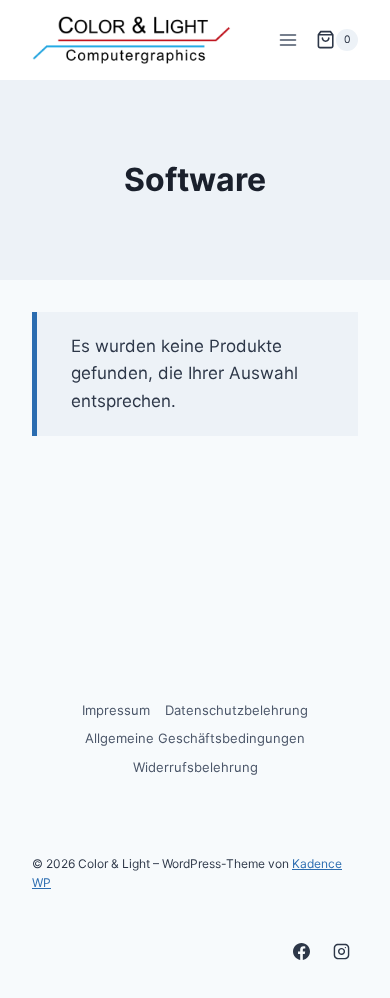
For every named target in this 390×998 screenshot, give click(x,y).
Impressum (116, 710)
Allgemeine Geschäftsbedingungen (195, 738)
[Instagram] (341, 951)
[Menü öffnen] (287, 39)
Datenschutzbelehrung (236, 710)
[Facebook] (302, 951)
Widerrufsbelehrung (195, 767)
